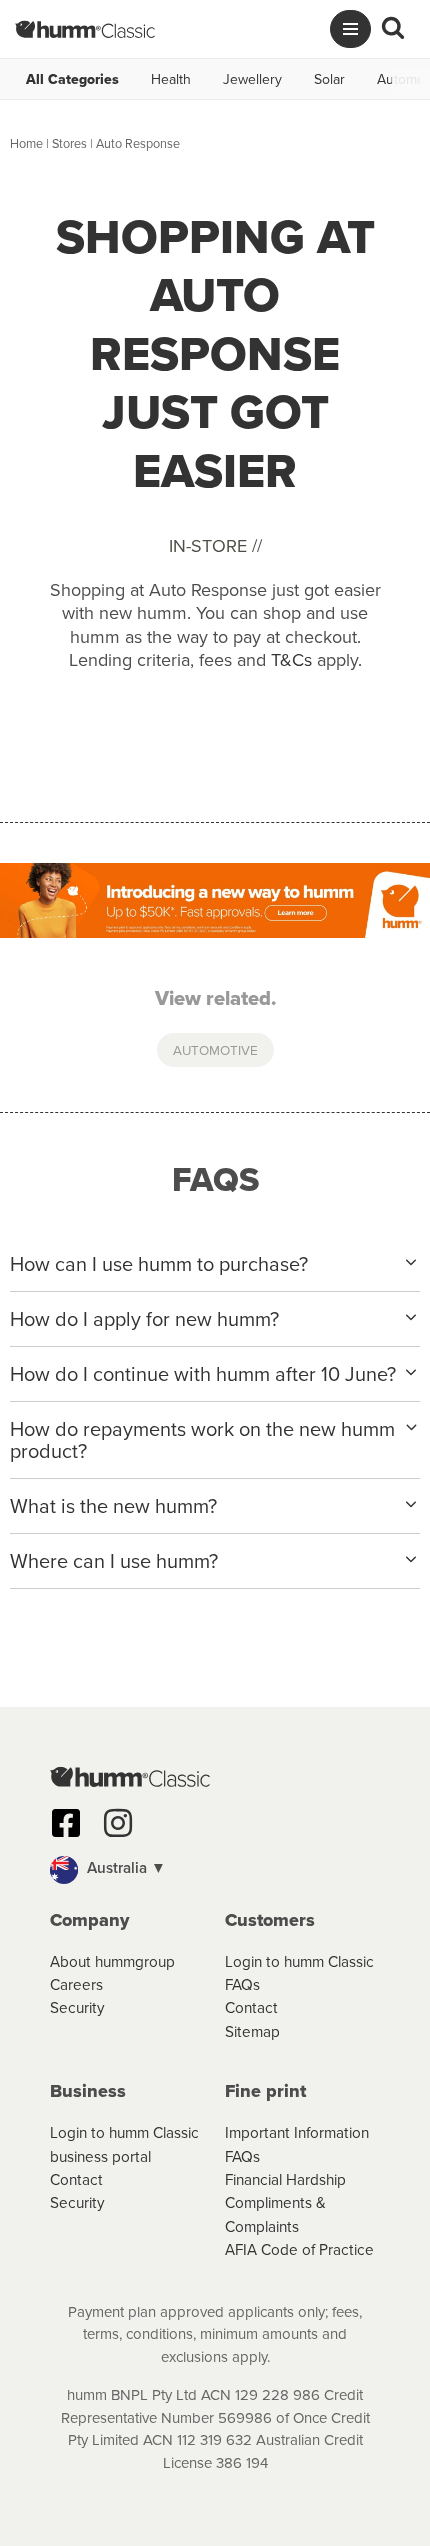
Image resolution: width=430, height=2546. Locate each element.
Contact (251, 2007)
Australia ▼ (124, 1867)
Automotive (215, 1049)
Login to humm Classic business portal (124, 2143)
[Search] (393, 29)
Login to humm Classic (299, 1961)
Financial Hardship (285, 2179)
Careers (76, 1984)
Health (171, 79)
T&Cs (291, 659)
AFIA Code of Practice (299, 2249)
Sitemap (252, 2031)
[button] (215, 1870)
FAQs (242, 1984)
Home (26, 143)
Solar (329, 79)
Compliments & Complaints (275, 2213)
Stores (69, 143)
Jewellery (252, 79)
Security (77, 2007)
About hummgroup (112, 1961)
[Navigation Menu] (350, 29)
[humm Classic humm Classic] (85, 29)
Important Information (297, 2132)
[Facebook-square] (66, 1823)
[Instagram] (118, 1823)
